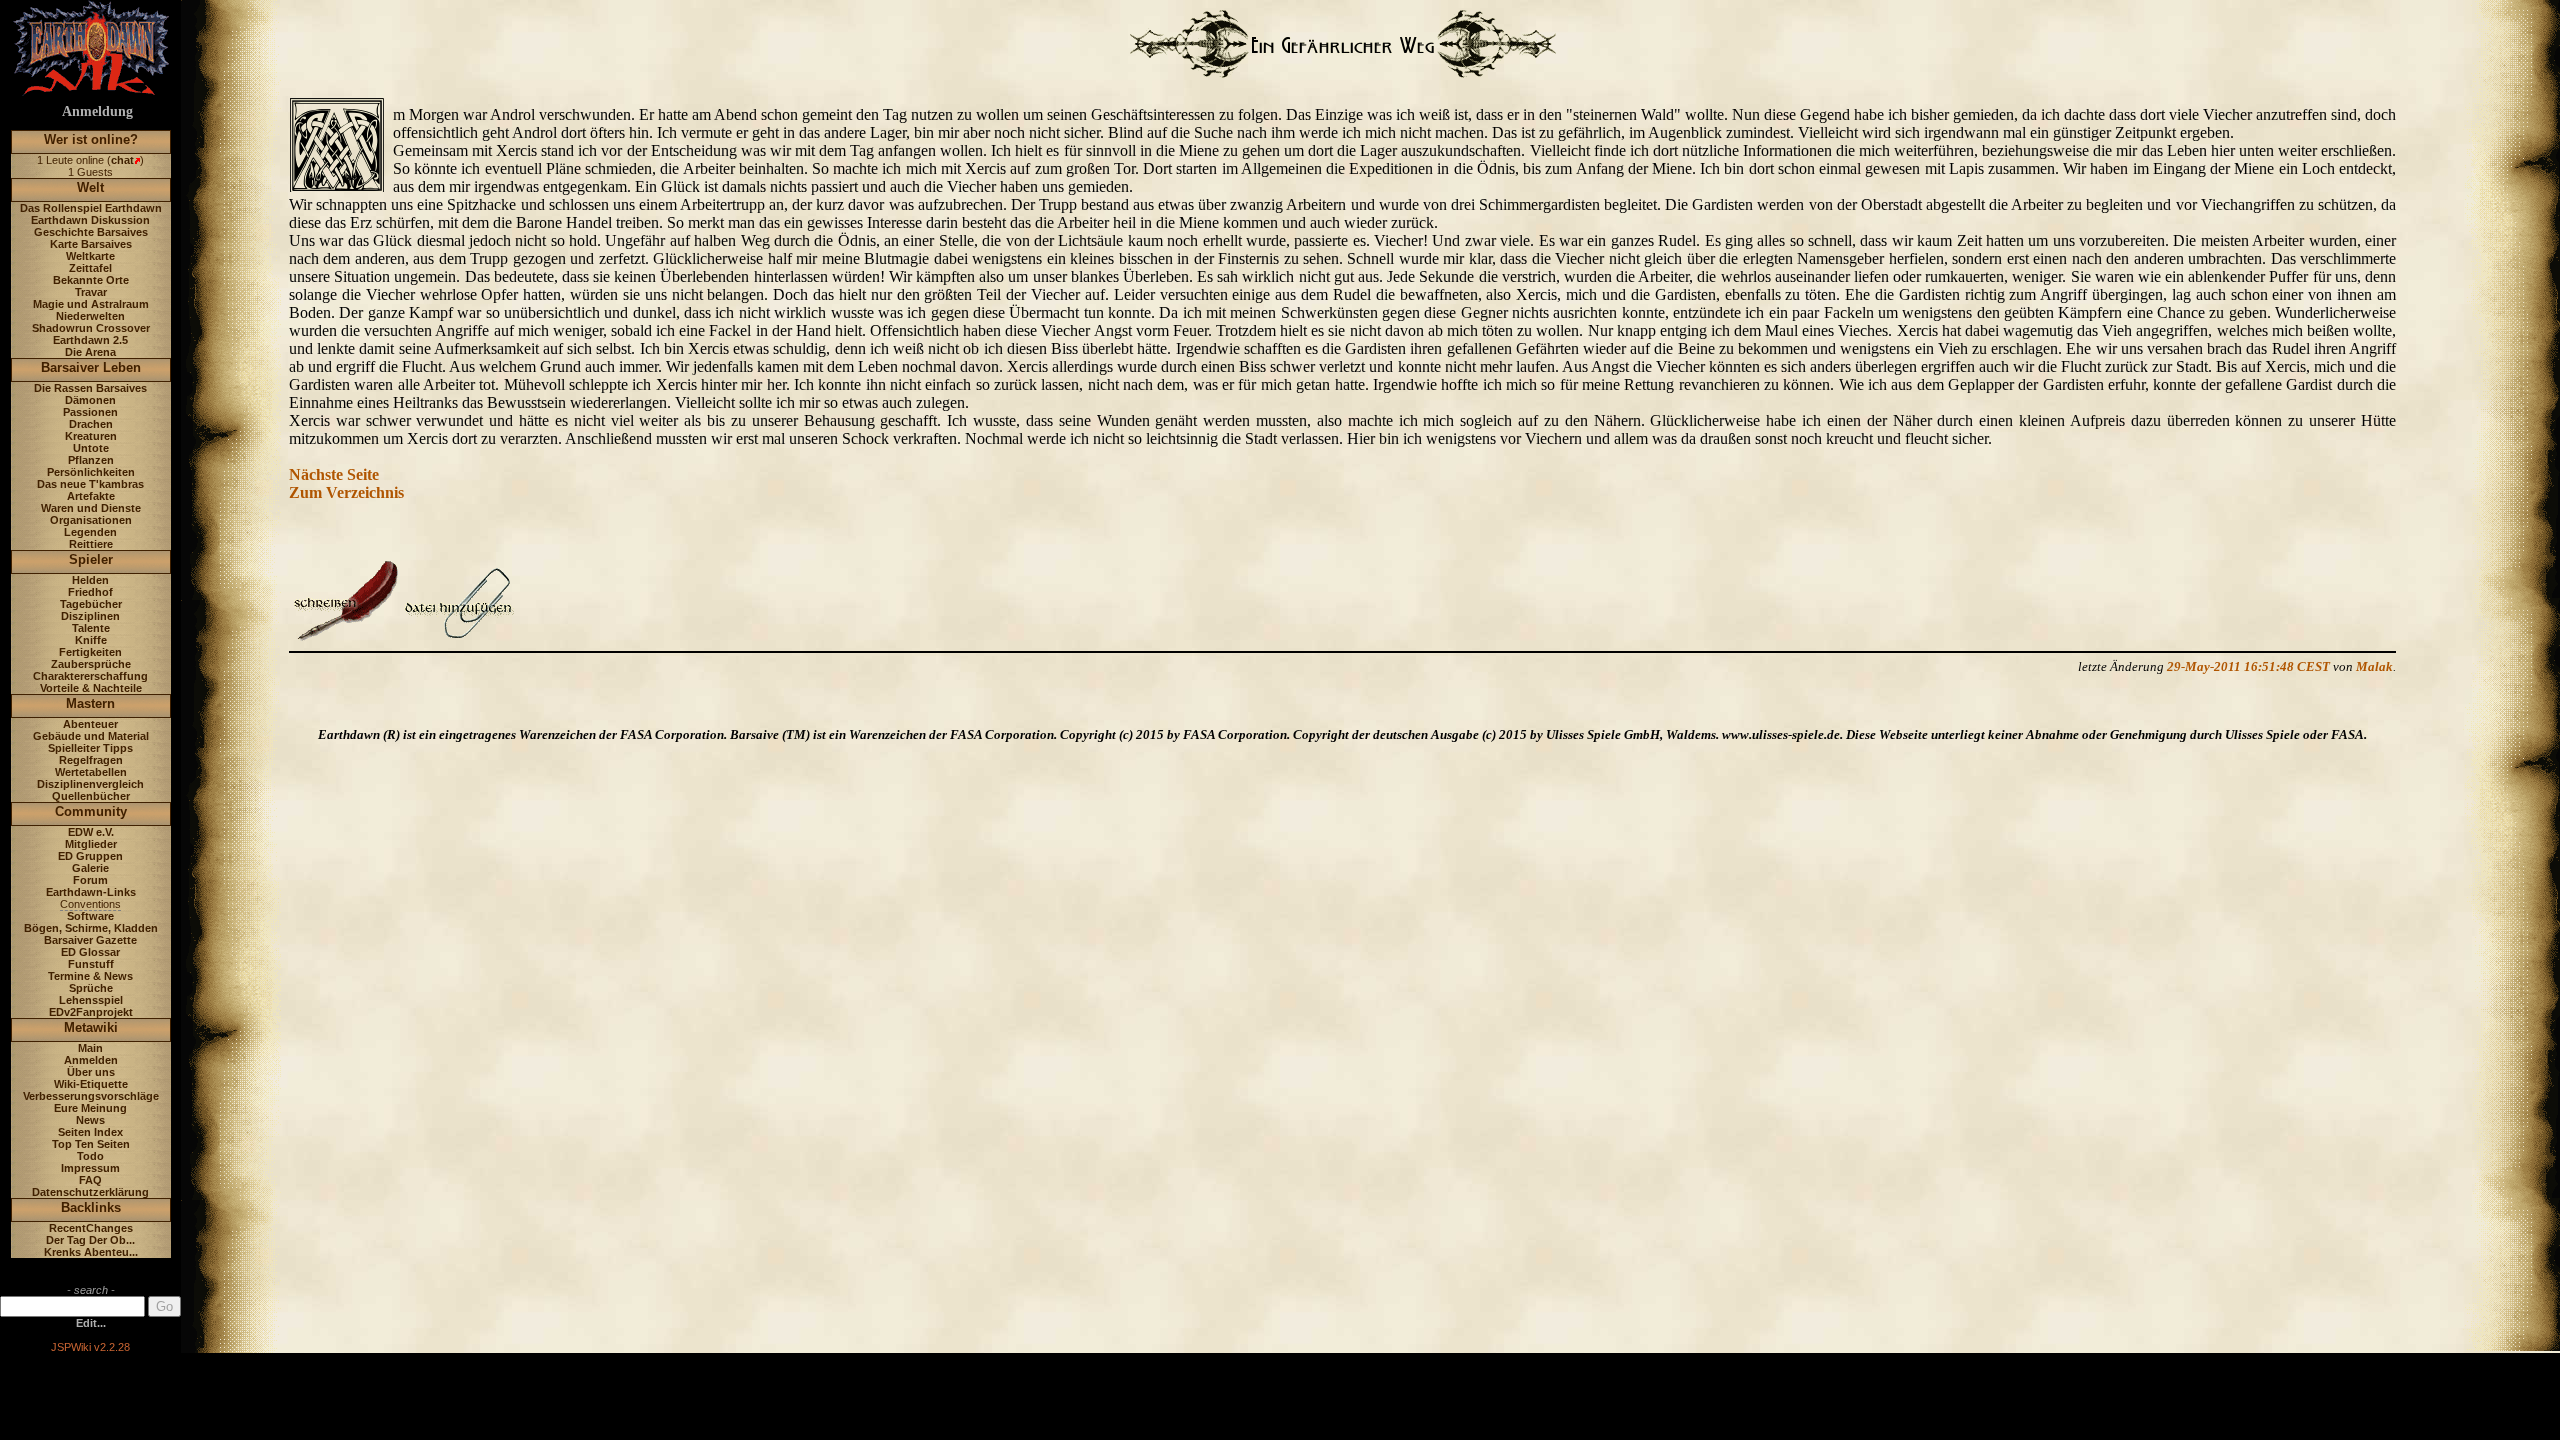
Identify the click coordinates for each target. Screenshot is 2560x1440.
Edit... (91, 1323)
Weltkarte (90, 256)
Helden (90, 580)
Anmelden (91, 1060)
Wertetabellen (91, 772)
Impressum (90, 1168)
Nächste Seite (334, 474)
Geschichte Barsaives (91, 232)
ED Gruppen (90, 856)
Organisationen (91, 520)
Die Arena (90, 352)
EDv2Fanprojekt (91, 1012)
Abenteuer (90, 724)
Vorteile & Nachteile (91, 688)
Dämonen (90, 400)
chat (122, 160)
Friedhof (90, 592)
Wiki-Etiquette (91, 1084)
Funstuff (91, 964)
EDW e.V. (91, 832)
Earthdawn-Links (91, 892)
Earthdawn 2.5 (90, 340)
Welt (90, 187)
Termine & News (90, 976)
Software (90, 916)
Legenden (90, 532)
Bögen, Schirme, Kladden (91, 928)
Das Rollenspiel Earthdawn (91, 208)
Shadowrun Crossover (91, 328)
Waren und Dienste (91, 508)
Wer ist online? (91, 139)
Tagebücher (91, 604)
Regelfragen (91, 760)
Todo (90, 1156)
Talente (91, 628)
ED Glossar (90, 952)
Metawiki (91, 1027)
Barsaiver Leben (91, 367)
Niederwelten (90, 316)
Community (91, 811)
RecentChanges (91, 1228)
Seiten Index (90, 1132)
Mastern (90, 703)
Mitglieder (91, 844)
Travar (91, 292)
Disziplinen (90, 616)
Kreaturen (91, 436)
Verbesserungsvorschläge (91, 1096)
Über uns (91, 1072)
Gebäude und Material (91, 736)
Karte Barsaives (91, 244)
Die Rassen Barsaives (90, 388)
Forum (90, 880)
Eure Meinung (90, 1108)
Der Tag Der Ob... (90, 1240)
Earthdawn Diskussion (90, 220)
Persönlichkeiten (91, 472)
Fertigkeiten (90, 652)
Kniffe (91, 640)
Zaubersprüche (91, 664)
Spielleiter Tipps (90, 748)
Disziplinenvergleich (90, 784)
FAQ (90, 1180)
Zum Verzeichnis (346, 492)
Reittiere (91, 544)
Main (90, 1048)
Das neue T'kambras (90, 484)
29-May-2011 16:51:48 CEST (2248, 666)
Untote (91, 448)
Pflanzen (91, 460)
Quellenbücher (91, 796)
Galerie (90, 868)
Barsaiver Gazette (90, 940)
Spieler (91, 559)
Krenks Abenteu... (91, 1252)
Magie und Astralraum (91, 304)
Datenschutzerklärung (90, 1192)
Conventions (90, 904)
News (90, 1120)
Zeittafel (90, 268)
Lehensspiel (91, 1000)
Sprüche (91, 988)
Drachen (91, 424)
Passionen (90, 412)
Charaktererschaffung (90, 676)
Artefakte (91, 496)
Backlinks (91, 1207)
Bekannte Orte (91, 280)
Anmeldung (97, 111)
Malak (2374, 666)
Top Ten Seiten (91, 1144)
